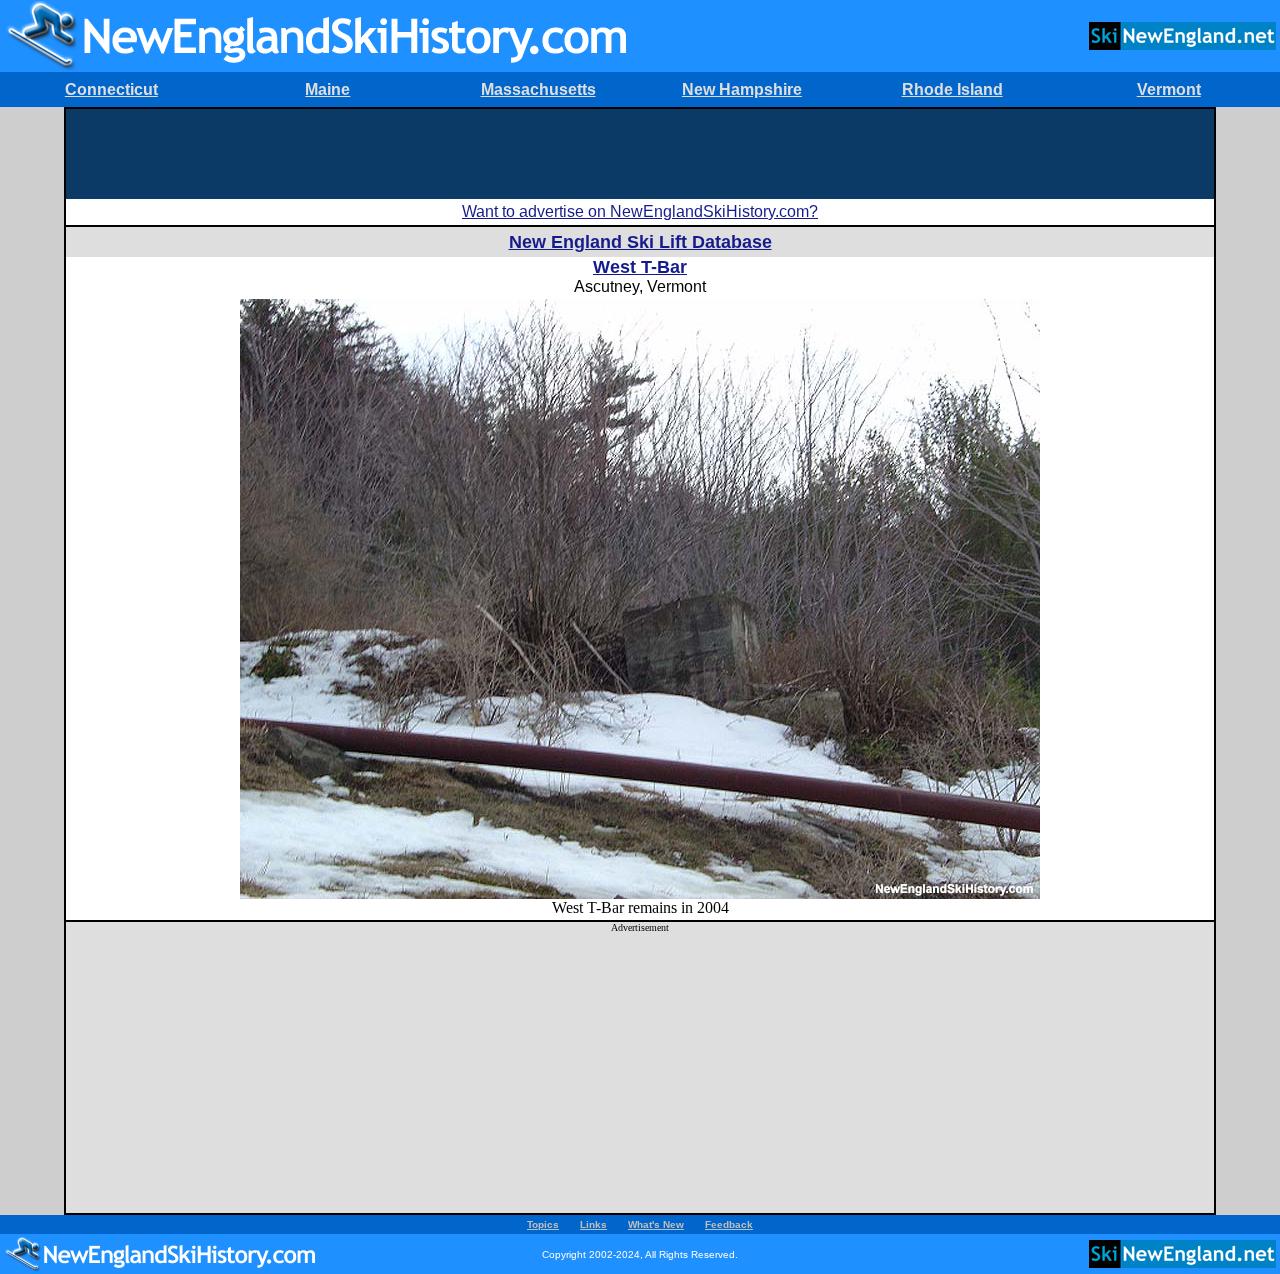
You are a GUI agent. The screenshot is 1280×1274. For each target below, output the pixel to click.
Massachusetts (538, 89)
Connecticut (111, 89)
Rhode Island (952, 89)
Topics (543, 1224)
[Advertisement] (640, 154)
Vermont (1169, 89)
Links (593, 1224)
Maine (327, 89)
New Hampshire (742, 89)
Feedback (729, 1224)
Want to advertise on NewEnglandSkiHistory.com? (640, 211)
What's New (656, 1224)
